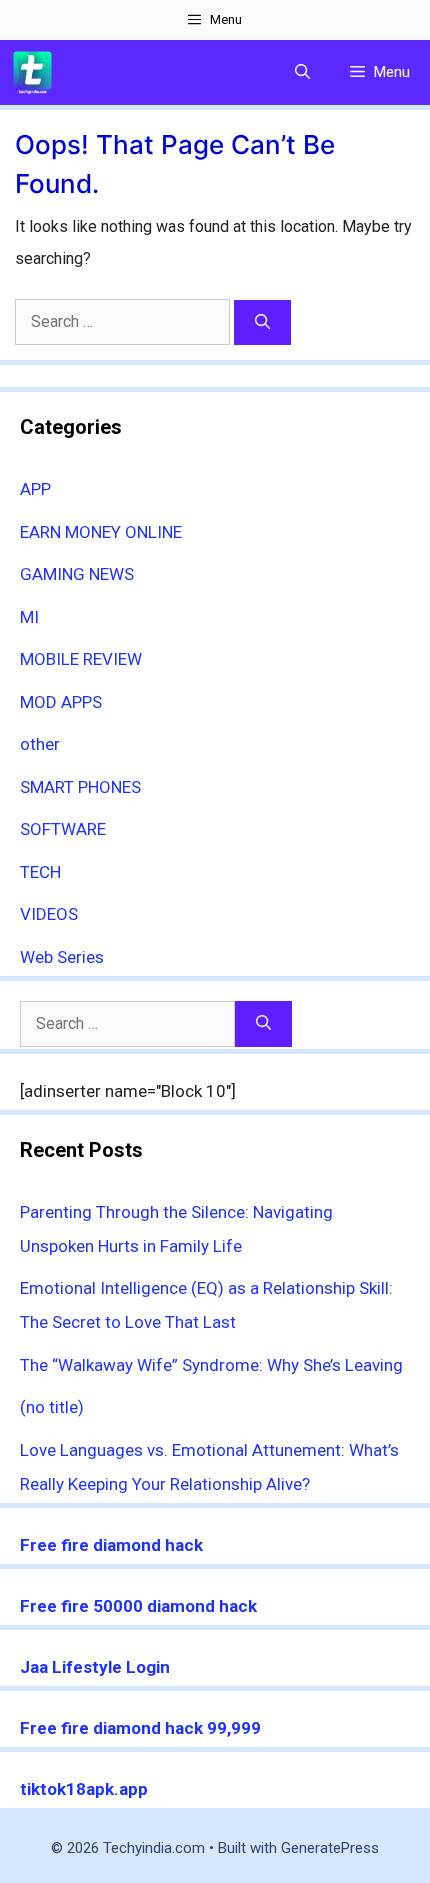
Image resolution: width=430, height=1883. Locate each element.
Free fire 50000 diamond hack (138, 1606)
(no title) (52, 1407)
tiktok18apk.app (84, 1789)
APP (35, 489)
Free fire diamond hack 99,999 (140, 1728)
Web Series (62, 957)
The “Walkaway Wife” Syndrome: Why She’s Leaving (211, 1365)
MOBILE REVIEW (81, 659)
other (40, 744)
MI (29, 617)
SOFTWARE (63, 829)
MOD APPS (61, 702)
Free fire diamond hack (111, 1545)
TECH (40, 872)
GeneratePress (330, 1848)
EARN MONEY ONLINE (101, 532)
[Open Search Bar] (302, 72)
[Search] (262, 322)
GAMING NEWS (77, 574)
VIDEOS (49, 914)
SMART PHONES (80, 787)
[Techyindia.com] (32, 72)
